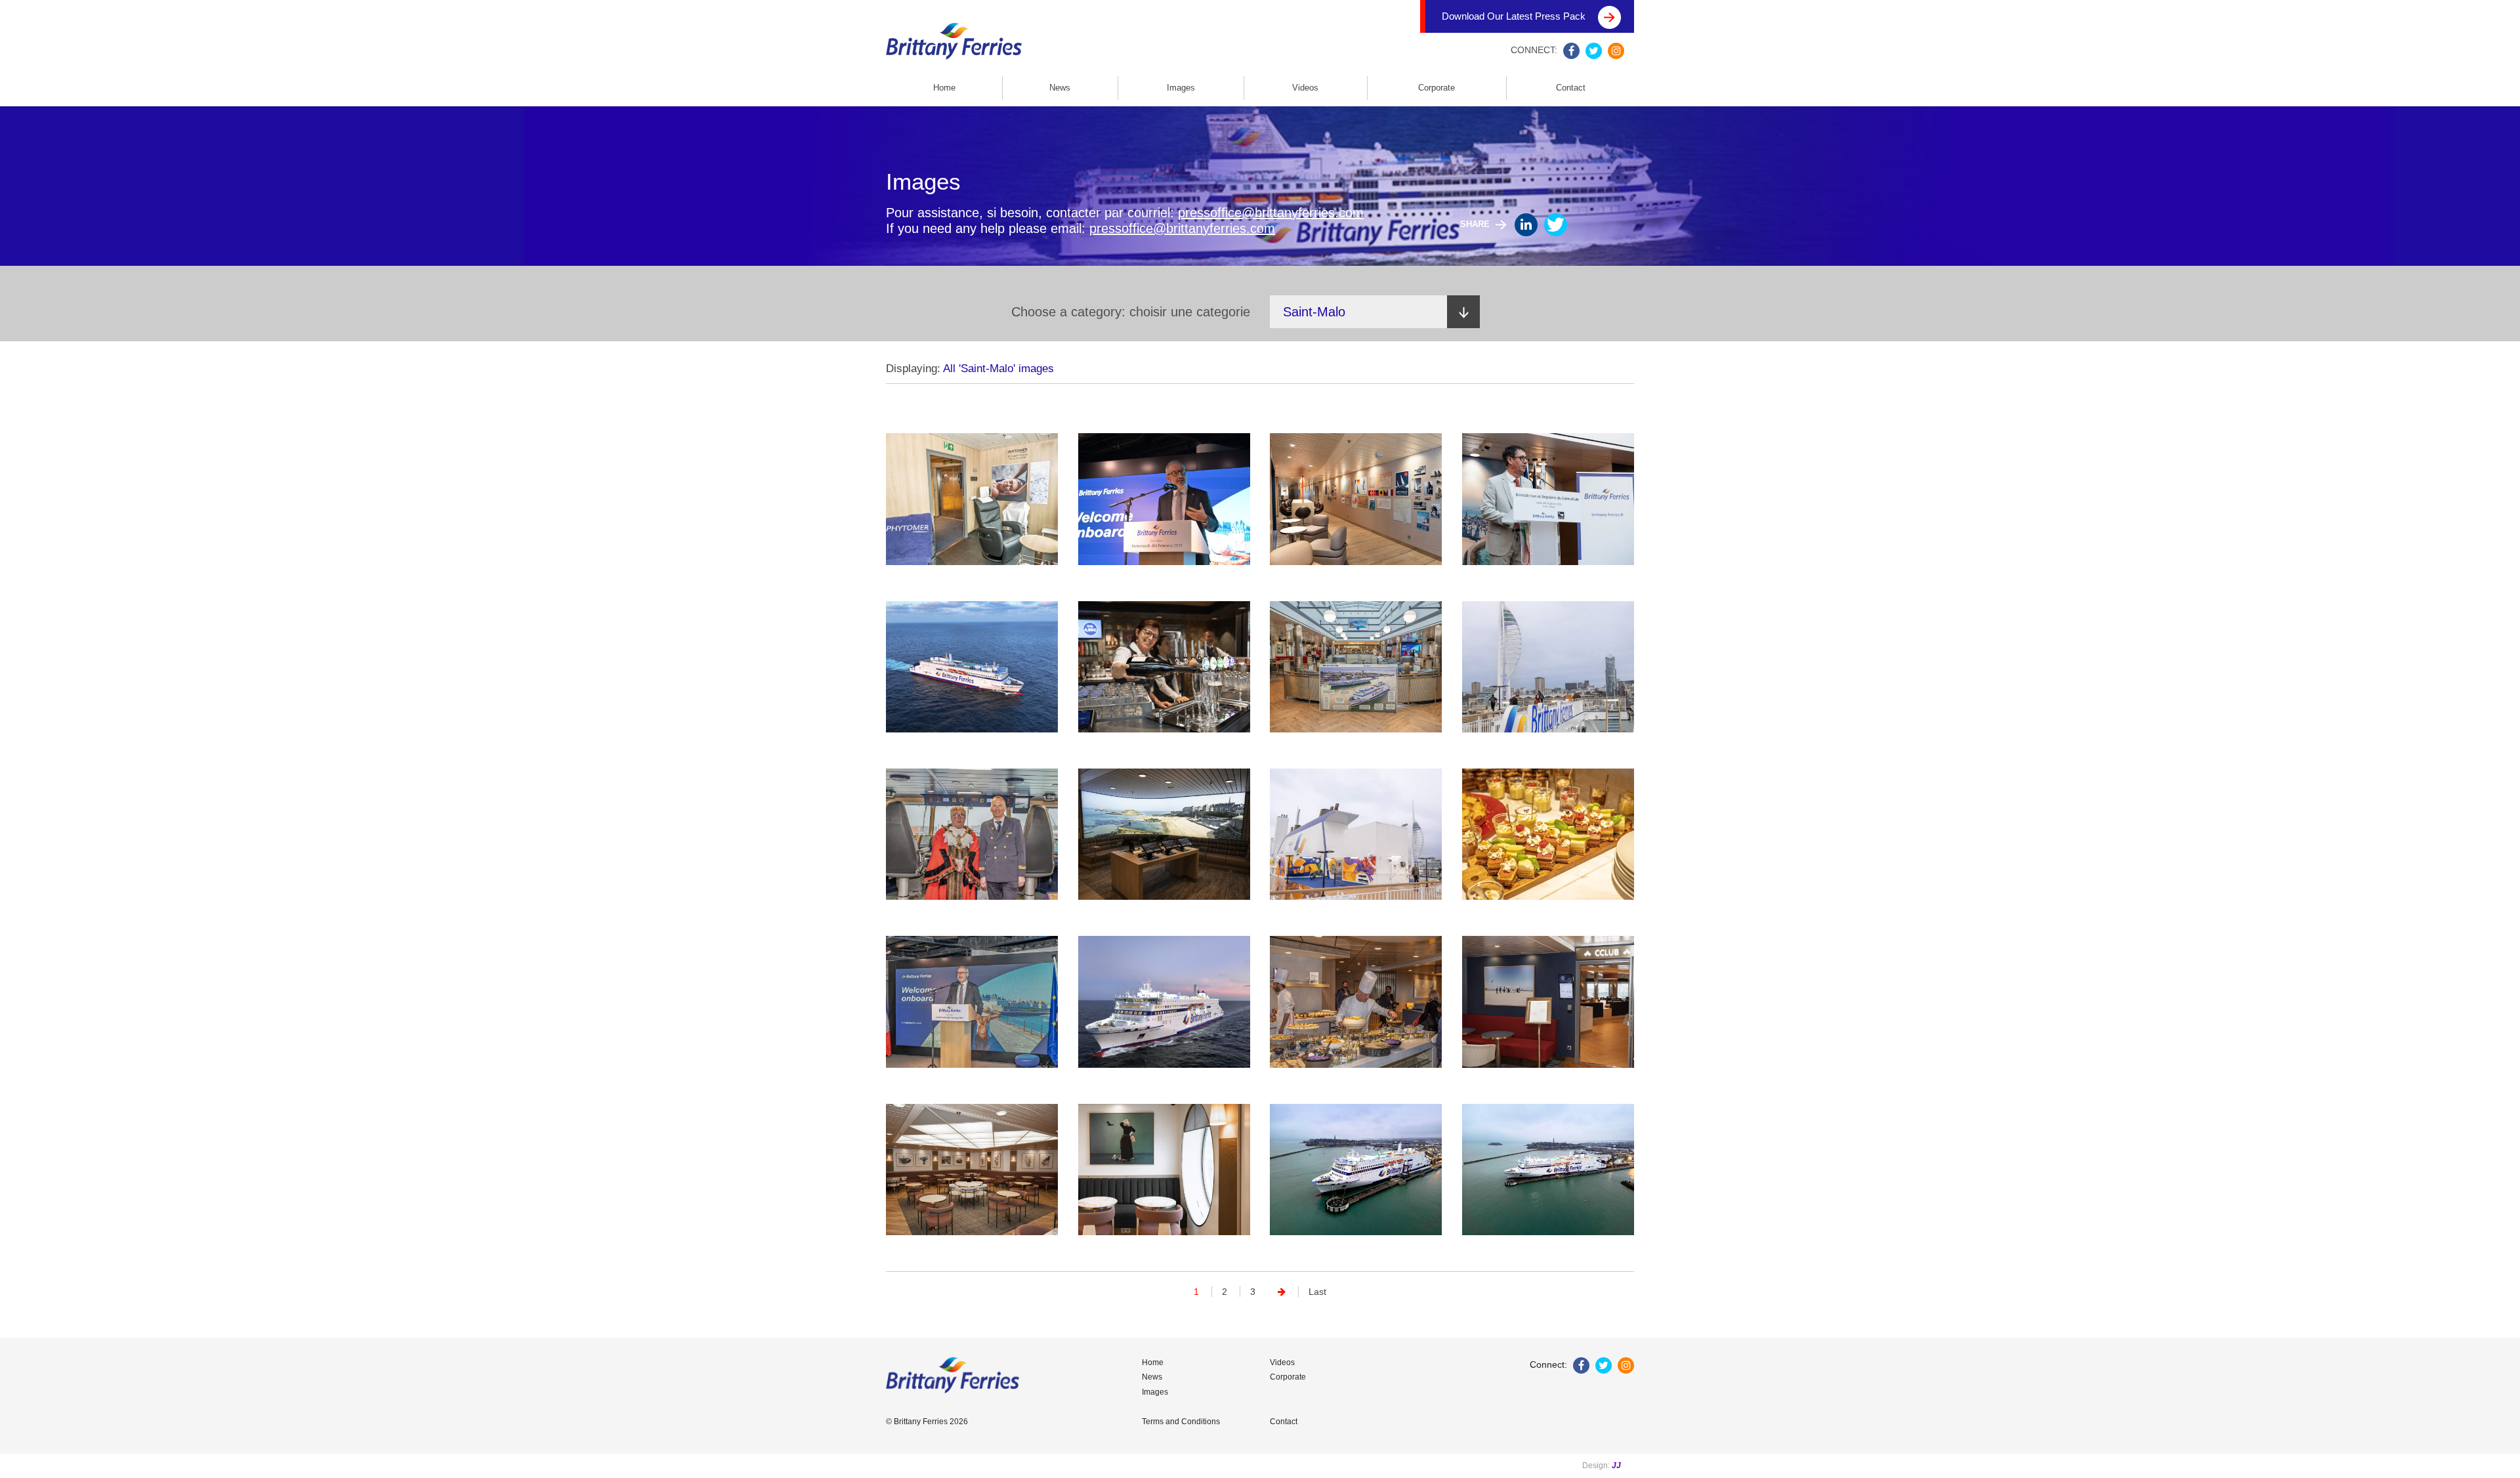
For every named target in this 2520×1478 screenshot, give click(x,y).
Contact (1571, 88)
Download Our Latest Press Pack (1515, 16)
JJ (1616, 1466)
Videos (1305, 88)
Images (1181, 88)
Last (1317, 1292)
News (1060, 88)
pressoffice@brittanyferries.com (1271, 213)
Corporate (1437, 88)
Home (944, 88)
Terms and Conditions (1181, 1422)
